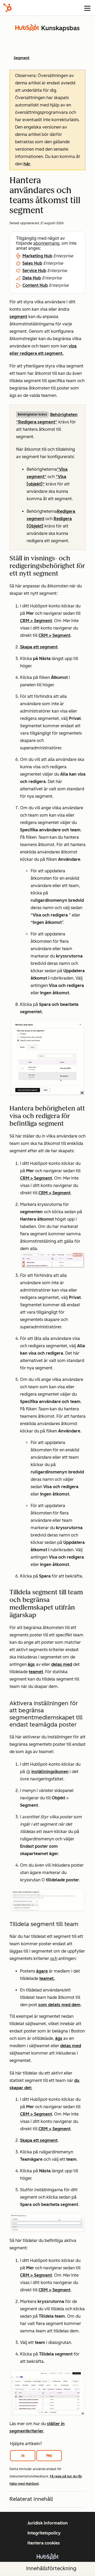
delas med (62, 1664)
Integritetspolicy (44, 2533)
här (27, 164)
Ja (23, 2455)
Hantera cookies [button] (44, 2543)
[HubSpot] (7, 8)
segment (18, 317)
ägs (31, 1664)
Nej (49, 2455)
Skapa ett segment (39, 647)
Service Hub (34, 271)
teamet (36, 1672)
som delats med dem (59, 2005)
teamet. (47, 1978)
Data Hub (32, 278)
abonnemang (46, 243)
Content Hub (35, 285)
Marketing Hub (37, 256)
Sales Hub (32, 263)
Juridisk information (48, 2523)
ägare (42, 1971)
